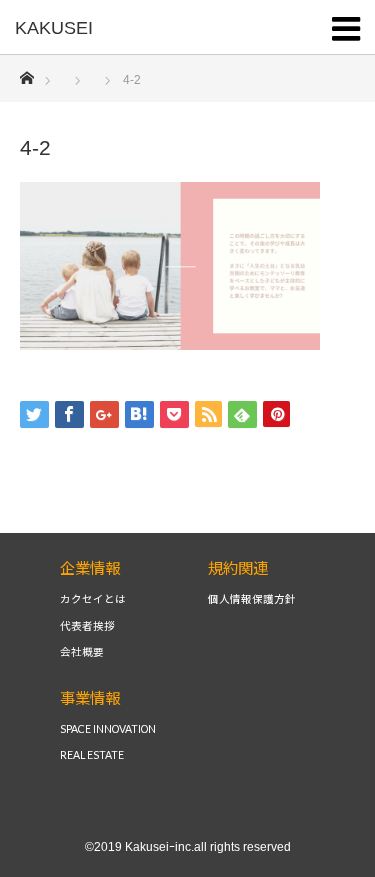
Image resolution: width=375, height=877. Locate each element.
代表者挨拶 (87, 626)
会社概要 (82, 652)
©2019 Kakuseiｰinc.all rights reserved (188, 847)
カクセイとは (93, 599)
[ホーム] (26, 72)
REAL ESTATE (92, 755)
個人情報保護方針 (252, 599)
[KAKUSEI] (157, 28)
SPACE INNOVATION (108, 729)
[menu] (347, 25)
